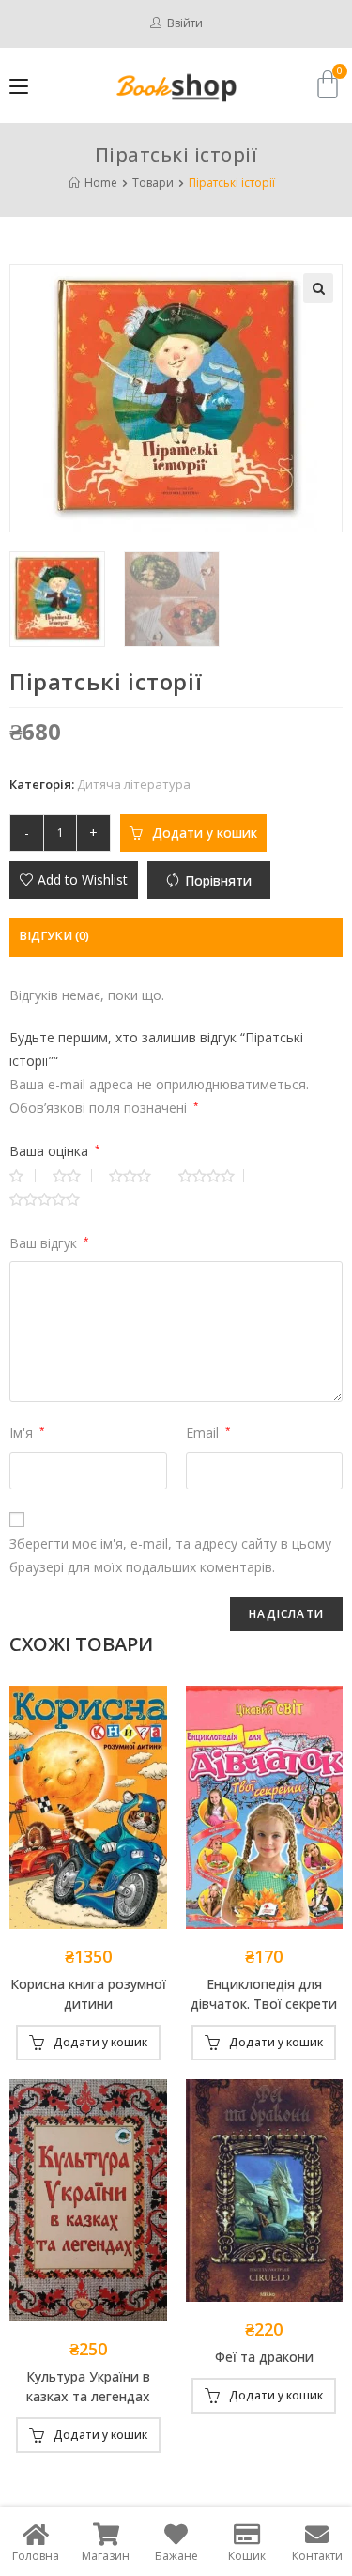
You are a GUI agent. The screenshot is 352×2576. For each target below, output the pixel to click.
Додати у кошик (205, 833)
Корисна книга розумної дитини (88, 1994)
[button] (74, 880)
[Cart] (328, 84)
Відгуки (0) (54, 936)
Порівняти (218, 880)
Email (208, 1433)
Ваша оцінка (55, 1151)
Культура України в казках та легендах (88, 2386)
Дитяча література (134, 784)
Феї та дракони (264, 2357)
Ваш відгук (49, 1243)
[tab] (176, 937)
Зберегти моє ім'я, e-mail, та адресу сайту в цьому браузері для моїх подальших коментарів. (170, 1555)
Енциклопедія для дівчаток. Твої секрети (264, 1994)
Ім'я (27, 1433)
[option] (62, 599)
